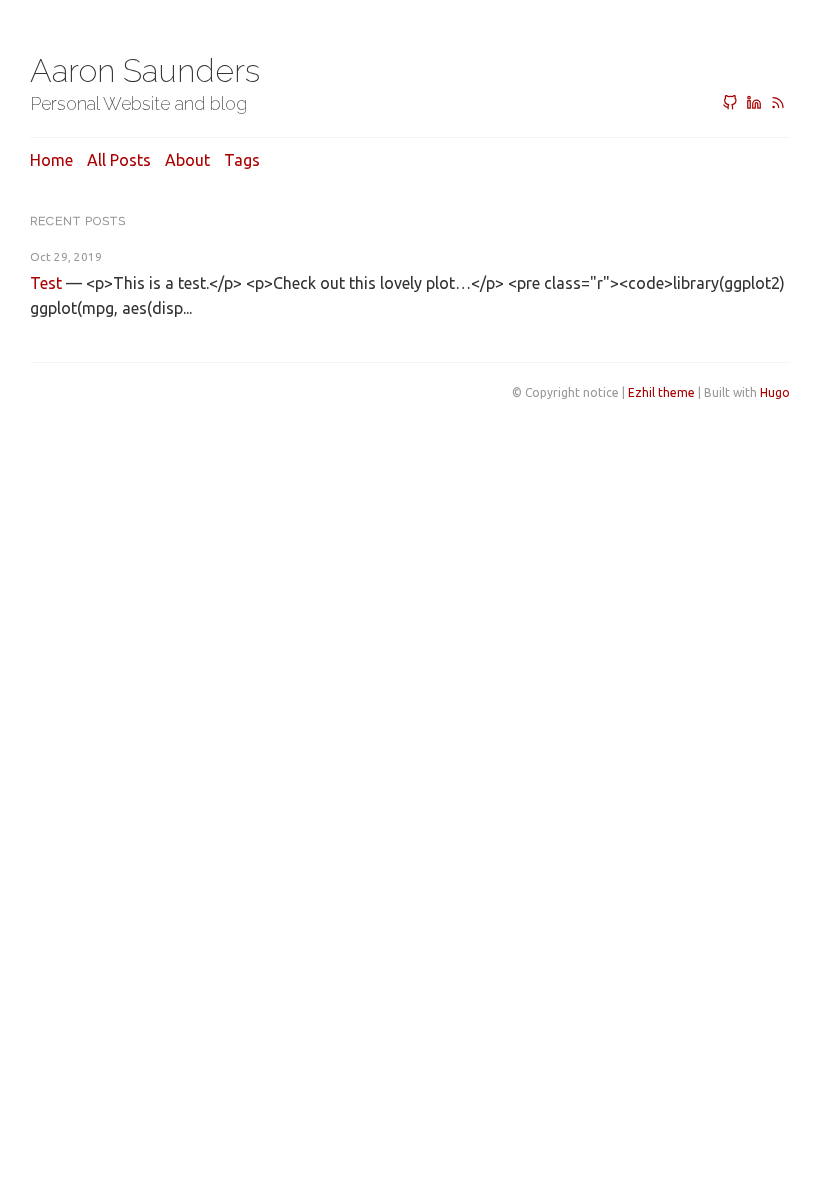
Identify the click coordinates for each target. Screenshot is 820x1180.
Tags (242, 160)
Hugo (775, 392)
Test (46, 283)
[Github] (730, 104)
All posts (119, 160)
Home (51, 160)
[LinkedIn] (754, 104)
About (187, 160)
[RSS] (778, 104)
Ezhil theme (661, 392)
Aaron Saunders (145, 70)
